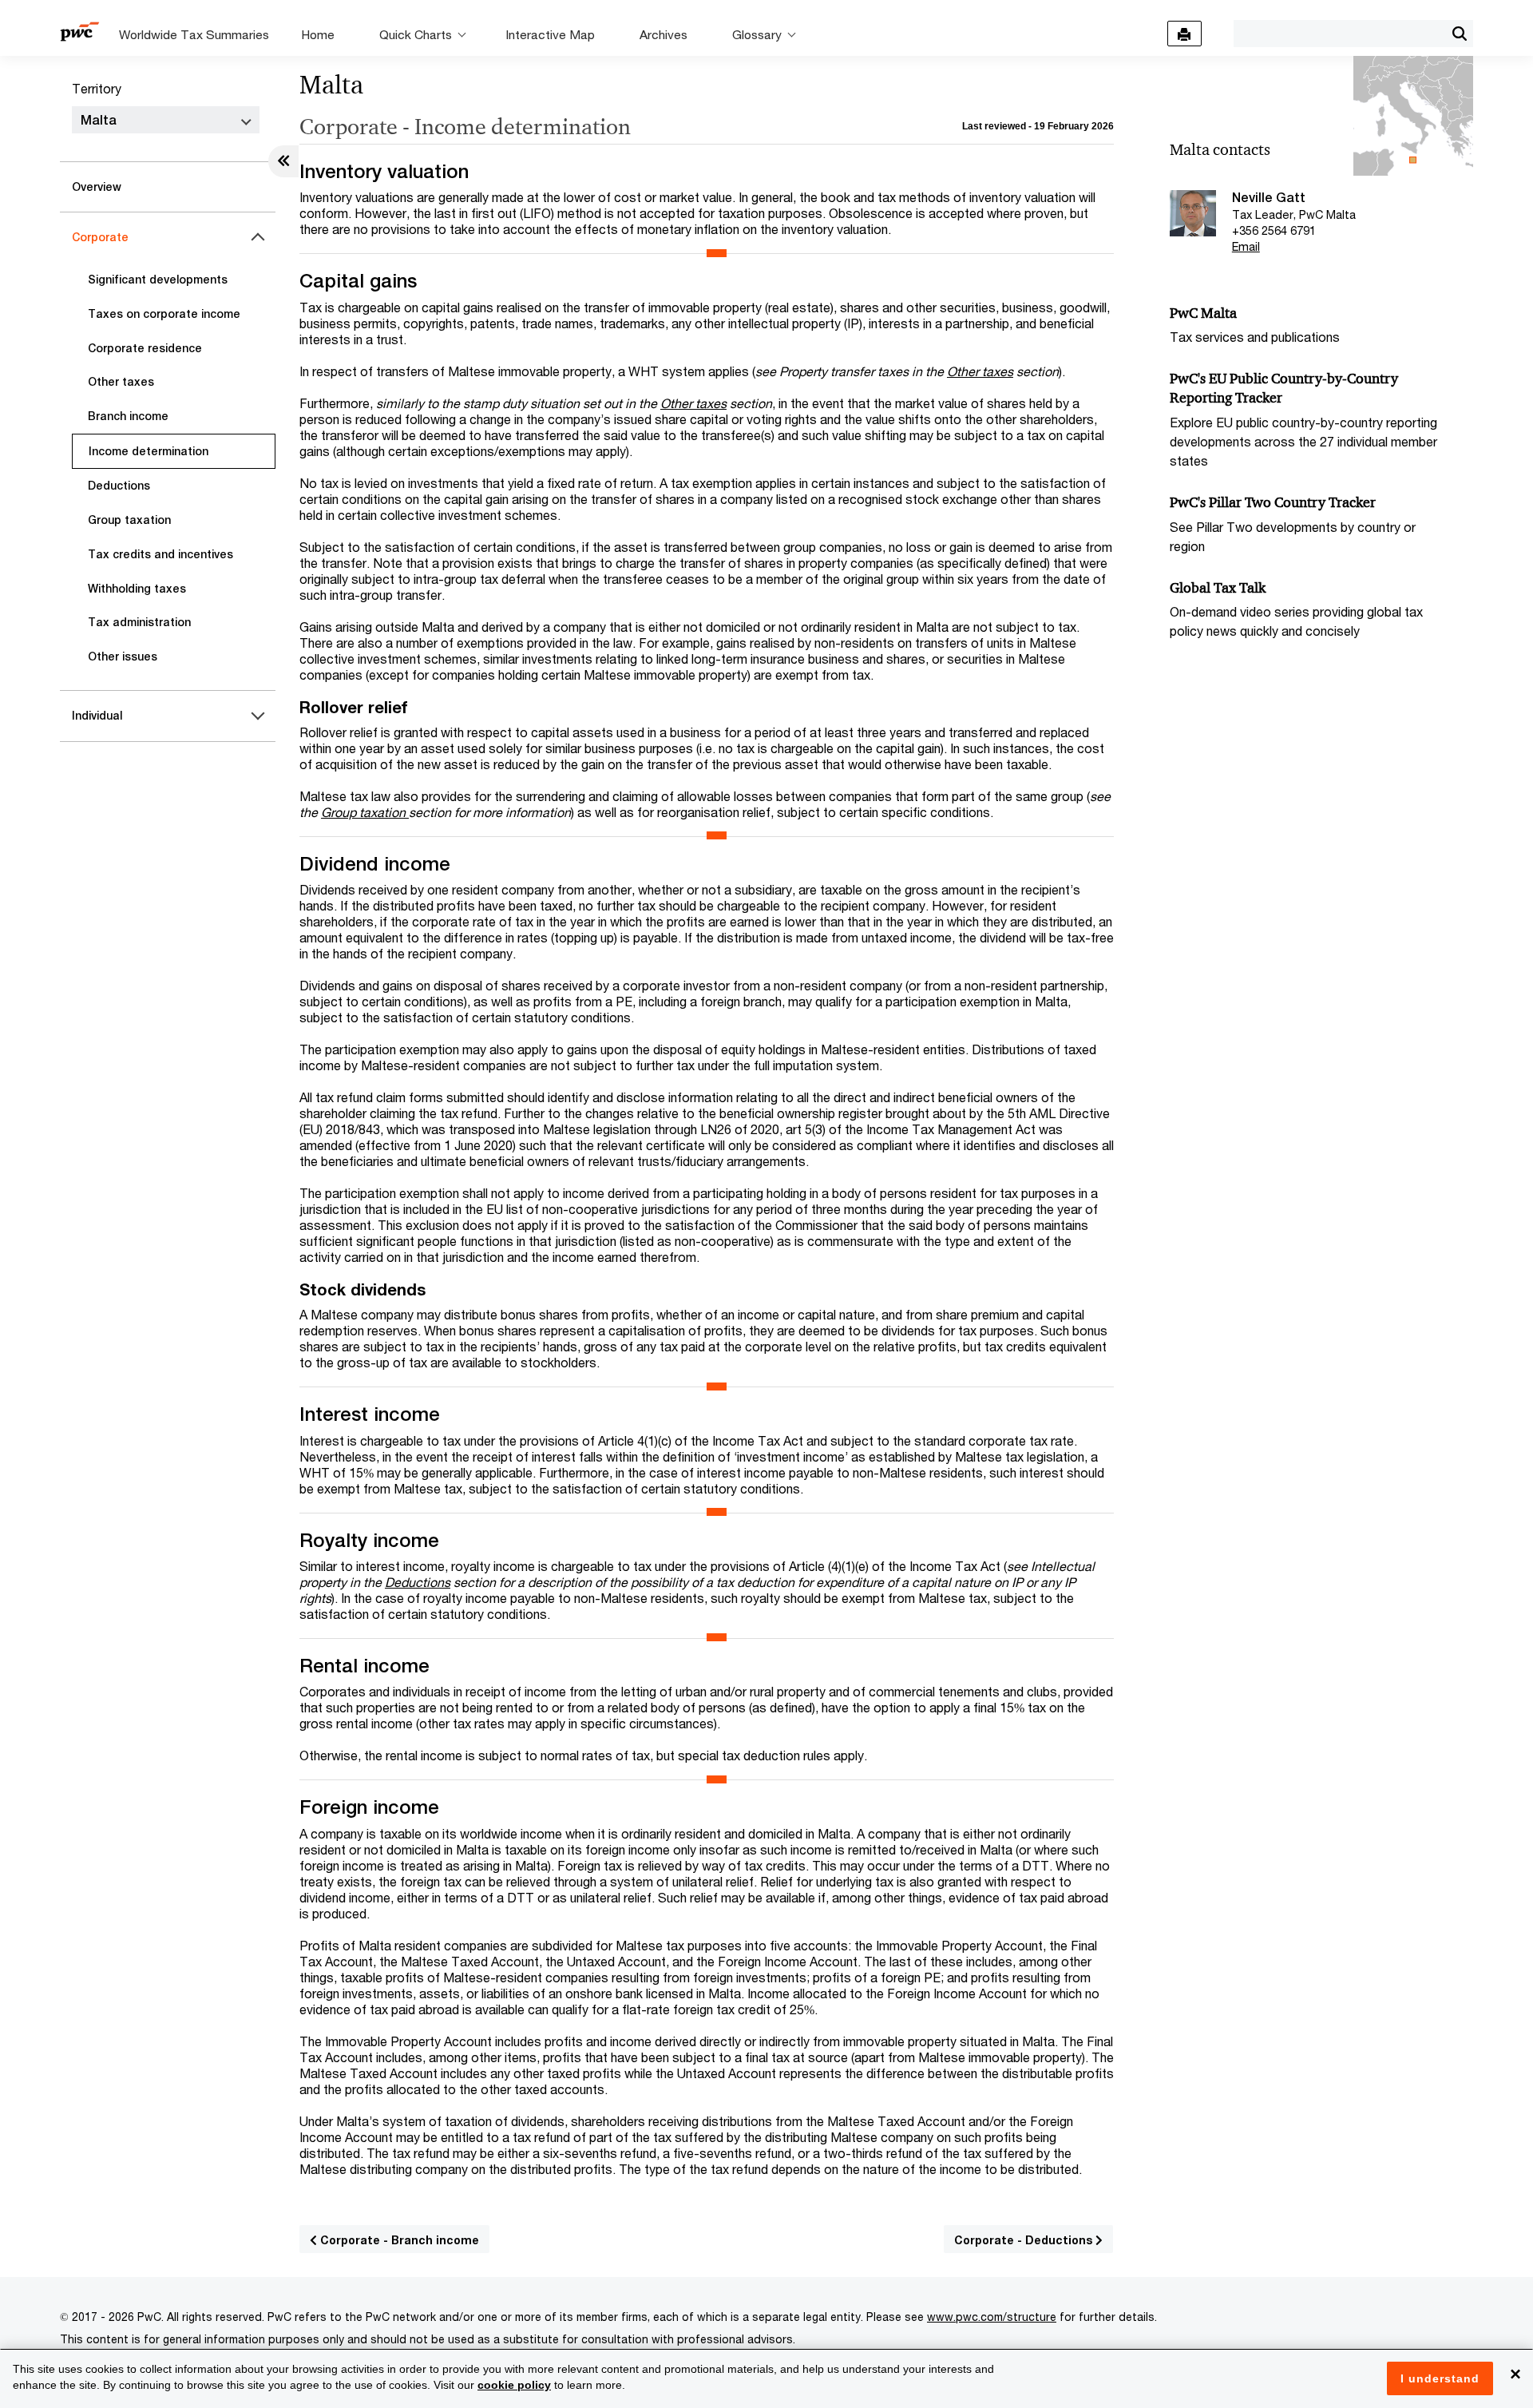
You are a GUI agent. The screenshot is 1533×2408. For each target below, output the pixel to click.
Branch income (128, 416)
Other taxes (121, 382)
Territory (97, 88)
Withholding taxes (137, 589)
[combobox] (1339, 33)
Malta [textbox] (99, 120)
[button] (1459, 34)
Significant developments (158, 280)
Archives (664, 34)
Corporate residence (145, 348)
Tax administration (139, 622)
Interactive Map (550, 34)
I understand (1440, 2378)
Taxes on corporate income (164, 314)
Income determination (149, 451)
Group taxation (129, 520)
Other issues (123, 657)
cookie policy (514, 2385)
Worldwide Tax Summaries (194, 34)
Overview (97, 187)
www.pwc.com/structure (992, 2317)
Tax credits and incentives (160, 554)
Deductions (119, 486)
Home (318, 34)
